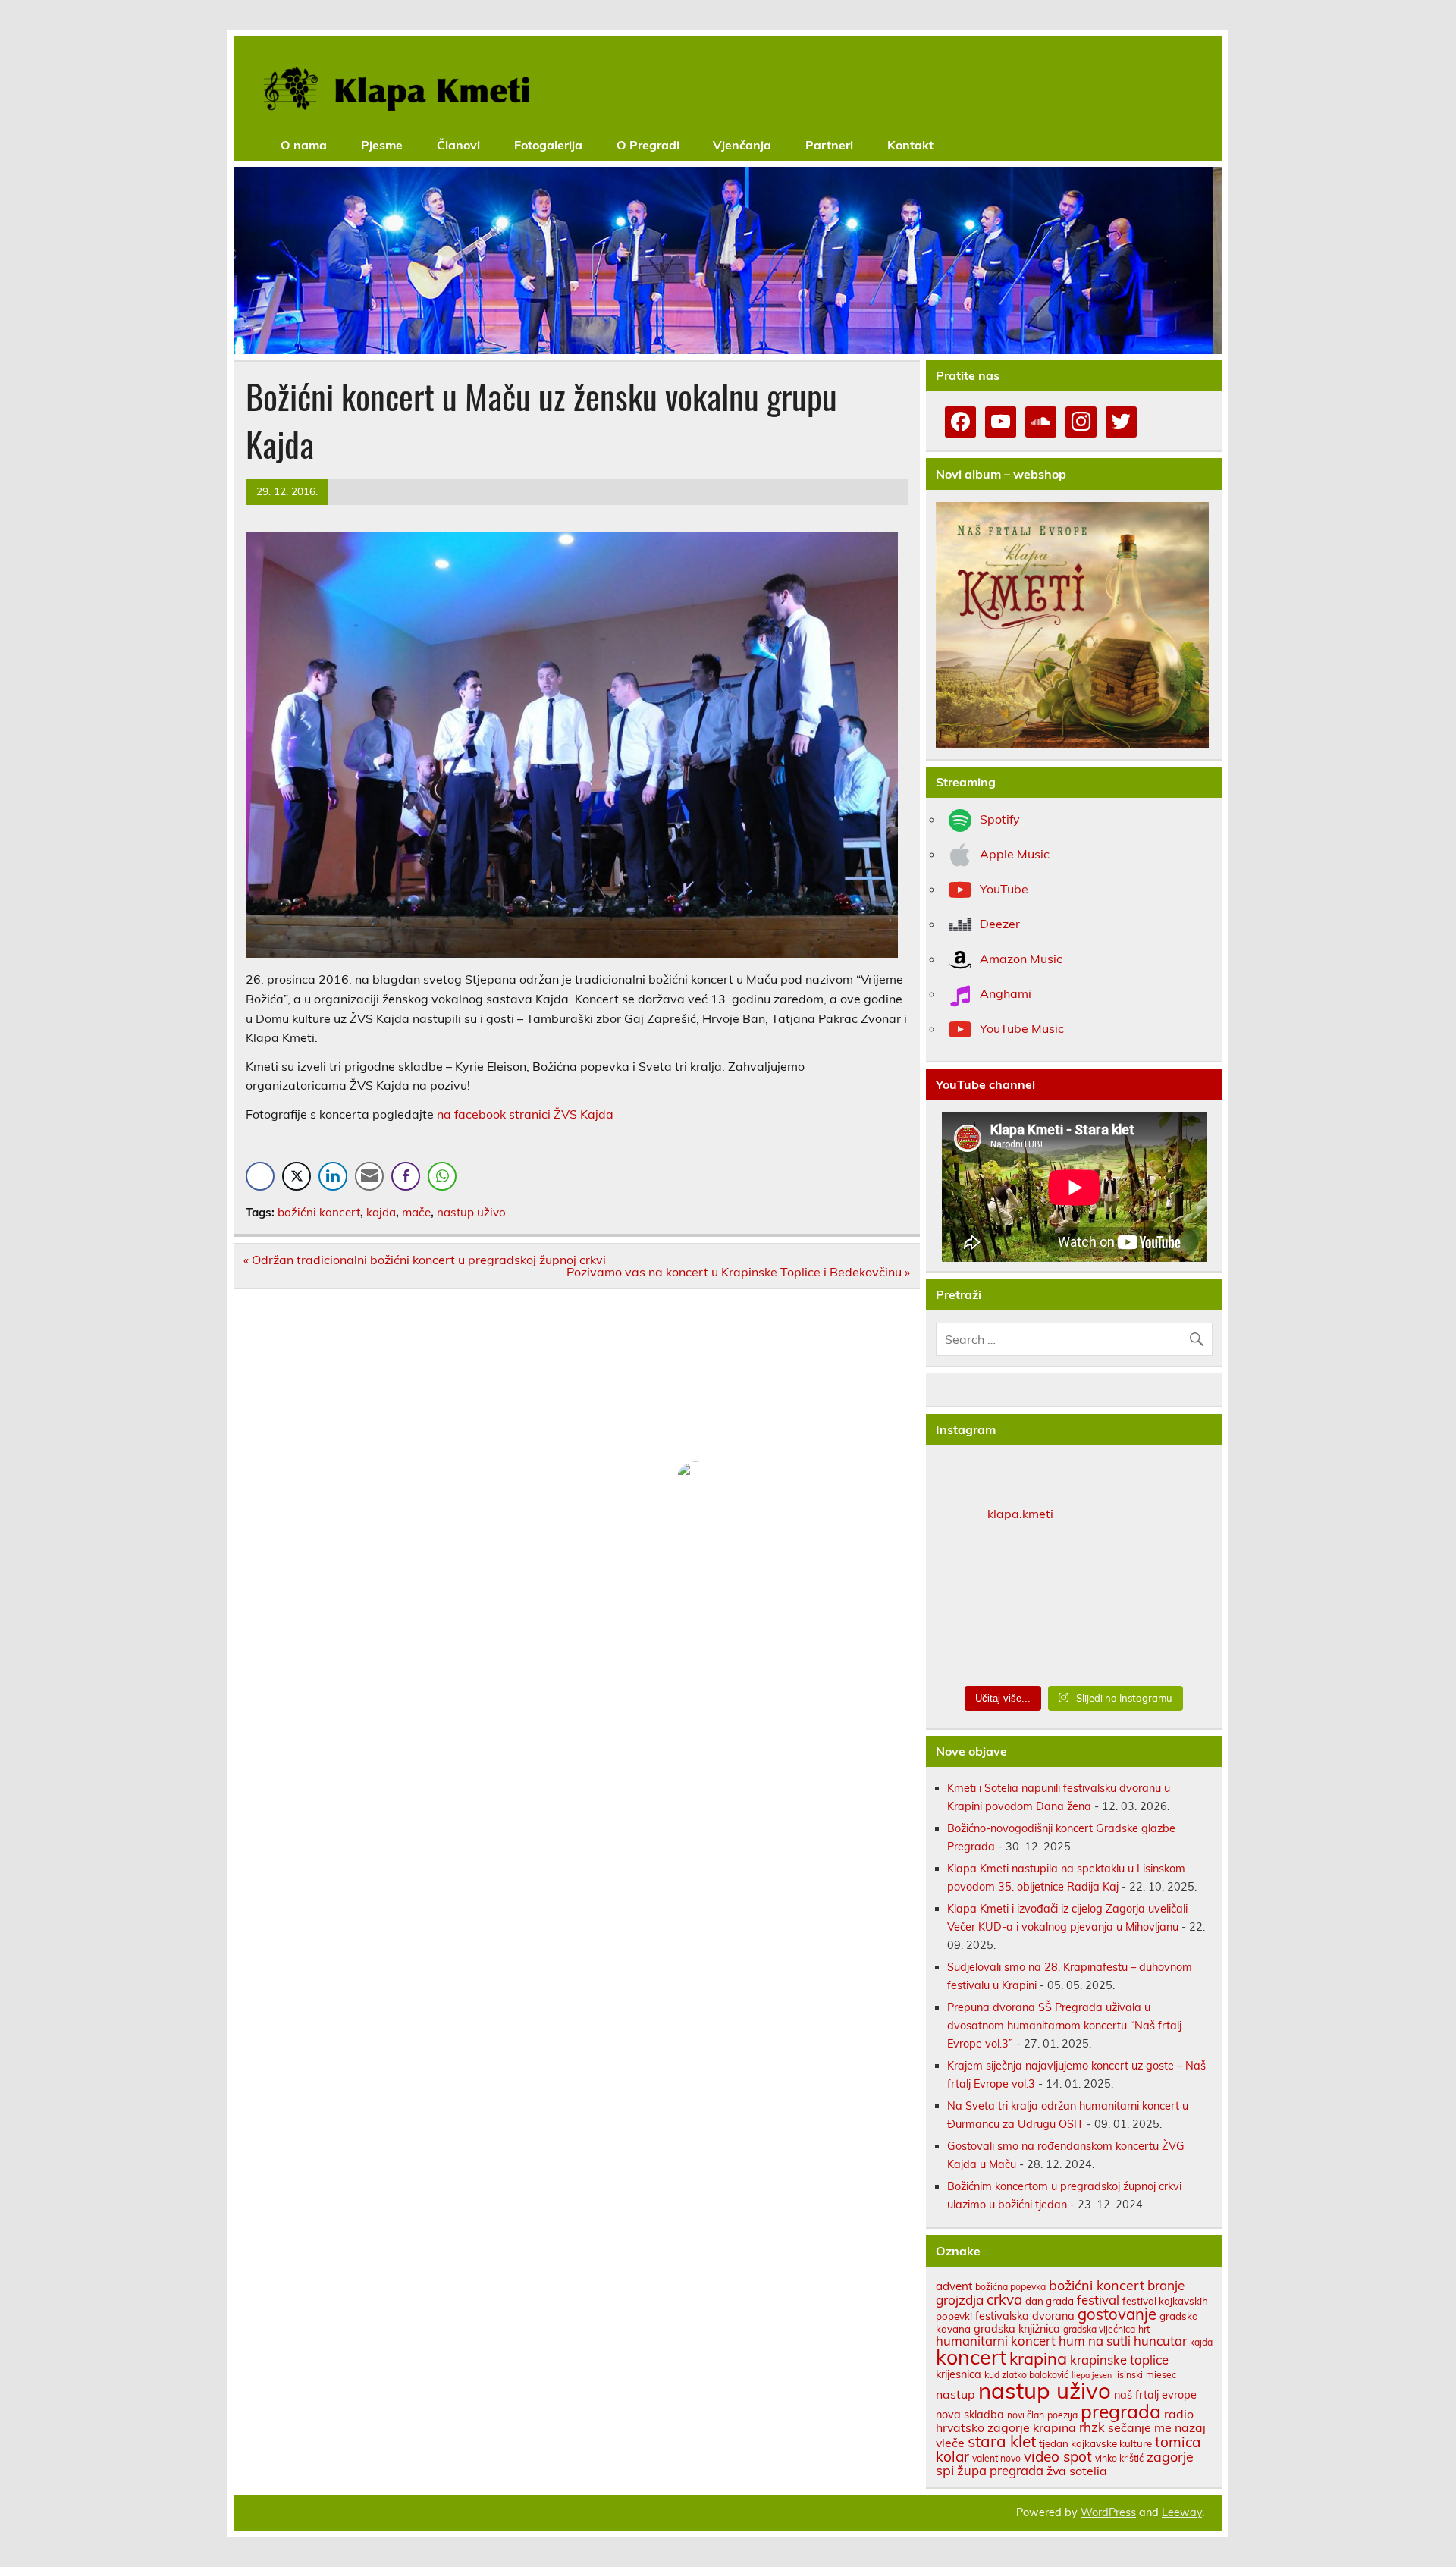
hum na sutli (1095, 2341)
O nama (304, 145)
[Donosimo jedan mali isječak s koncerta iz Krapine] (1075, 1608)
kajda (381, 1212)
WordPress (1108, 2512)
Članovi (458, 145)
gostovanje (1117, 2314)
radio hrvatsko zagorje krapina (1065, 2421)
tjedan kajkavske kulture (1095, 2443)
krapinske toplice (1119, 2360)
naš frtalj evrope (1155, 2394)
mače (416, 1212)
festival (1098, 2300)
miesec (1161, 2375)
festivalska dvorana (1025, 2316)
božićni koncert (319, 1212)
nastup (955, 2394)
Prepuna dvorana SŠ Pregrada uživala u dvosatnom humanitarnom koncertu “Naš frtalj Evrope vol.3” (1064, 2026)
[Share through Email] (369, 1176)
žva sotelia (1077, 2471)
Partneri (829, 145)
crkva (1004, 2299)
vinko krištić (1119, 2458)
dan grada (1050, 2301)
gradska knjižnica (1017, 2329)
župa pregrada (1000, 2470)
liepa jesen (1092, 2375)
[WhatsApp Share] (442, 1176)
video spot (1058, 2456)
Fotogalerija (548, 145)
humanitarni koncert (996, 2341)
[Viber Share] (406, 1176)
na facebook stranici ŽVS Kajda (525, 1114)
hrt (1144, 2329)
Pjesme (382, 145)
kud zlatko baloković (1026, 2375)
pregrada (1121, 2411)
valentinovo (996, 2458)
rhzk (1092, 2427)
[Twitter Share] (297, 1176)
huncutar (1160, 2341)
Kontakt (910, 145)
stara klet (1002, 2441)
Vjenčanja (742, 145)
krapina (1038, 2358)
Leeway (1182, 2512)
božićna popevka (1010, 2287)
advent (954, 2286)
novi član (1026, 2415)
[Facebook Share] (260, 1176)
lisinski (1129, 2375)
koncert (971, 2357)
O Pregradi (648, 145)
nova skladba (970, 2414)
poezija (1062, 2415)
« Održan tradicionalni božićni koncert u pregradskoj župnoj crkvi (425, 1260)
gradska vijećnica (1099, 2329)
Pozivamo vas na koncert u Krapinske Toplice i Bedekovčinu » (738, 1272)
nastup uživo (471, 1212)
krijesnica (959, 2374)
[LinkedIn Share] (333, 1176)
